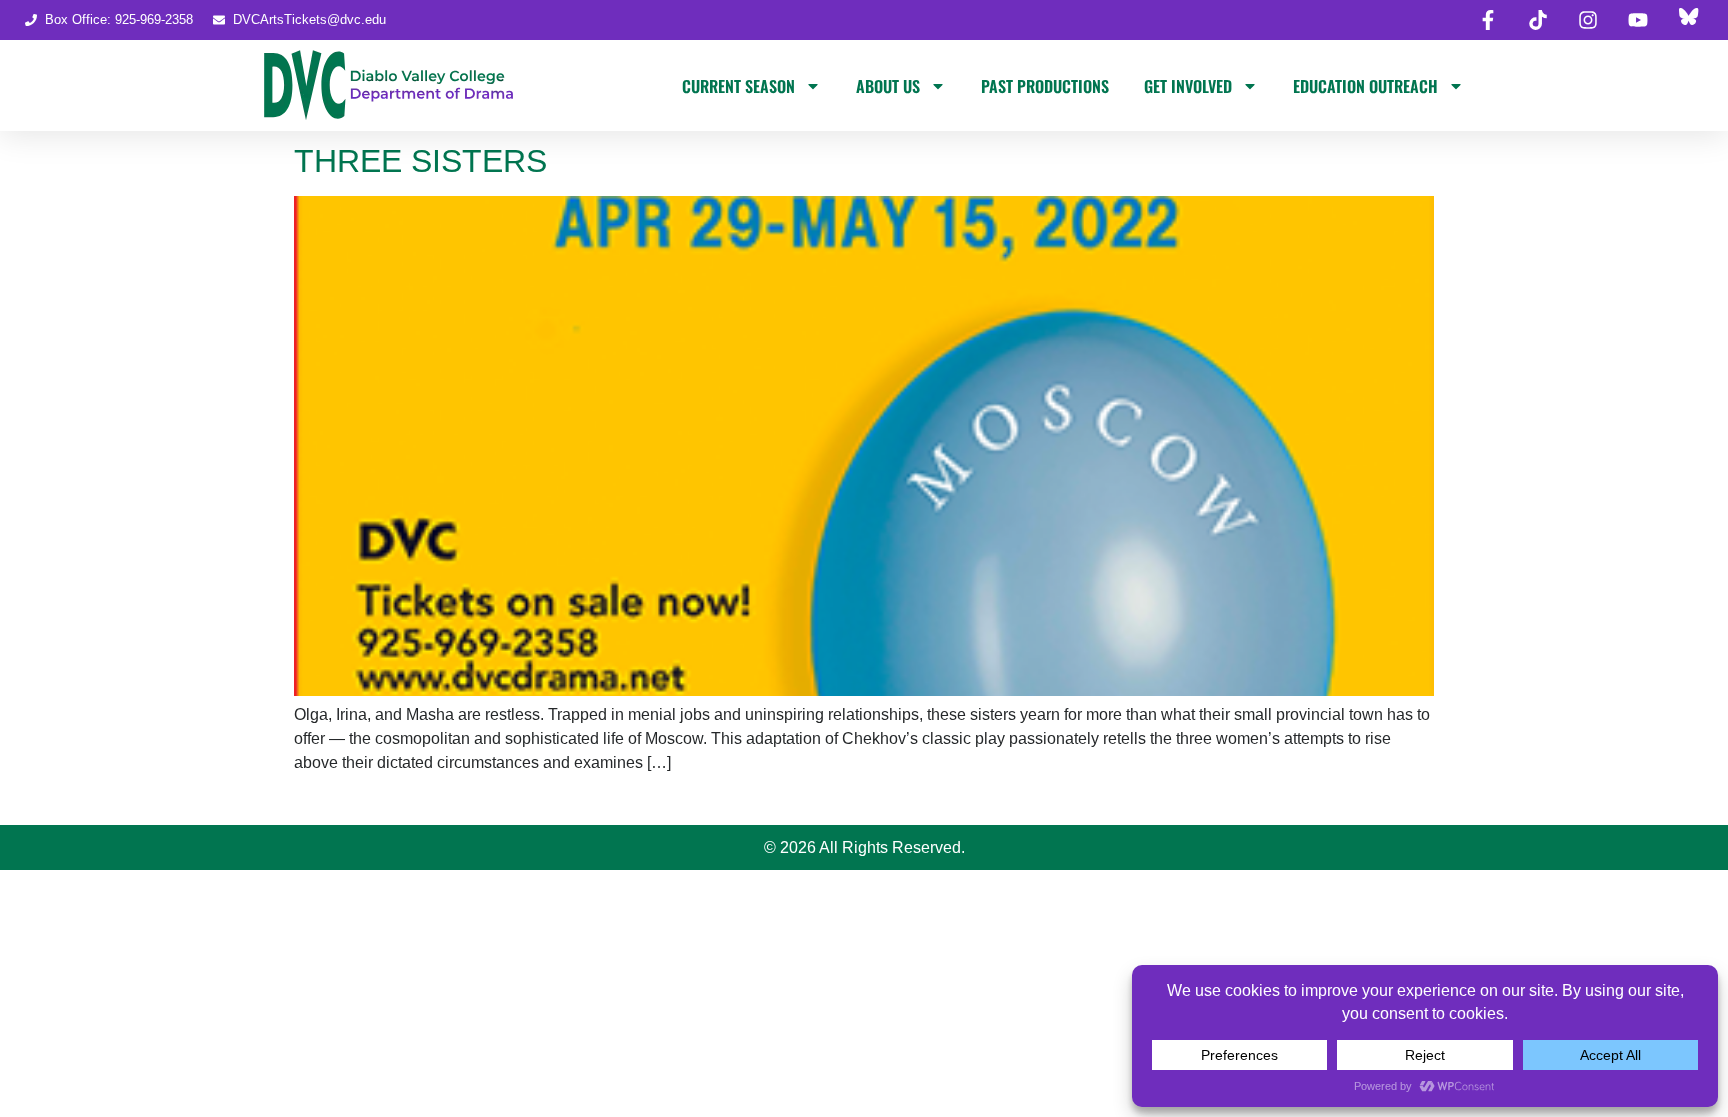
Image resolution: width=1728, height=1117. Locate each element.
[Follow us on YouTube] (1638, 20)
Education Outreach (1365, 86)
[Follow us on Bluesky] (1688, 20)
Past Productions (1045, 86)
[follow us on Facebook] (1488, 20)
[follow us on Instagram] (1588, 20)
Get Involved (1188, 86)
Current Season (738, 86)
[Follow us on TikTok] (1538, 20)
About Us (888, 86)
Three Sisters (420, 161)
